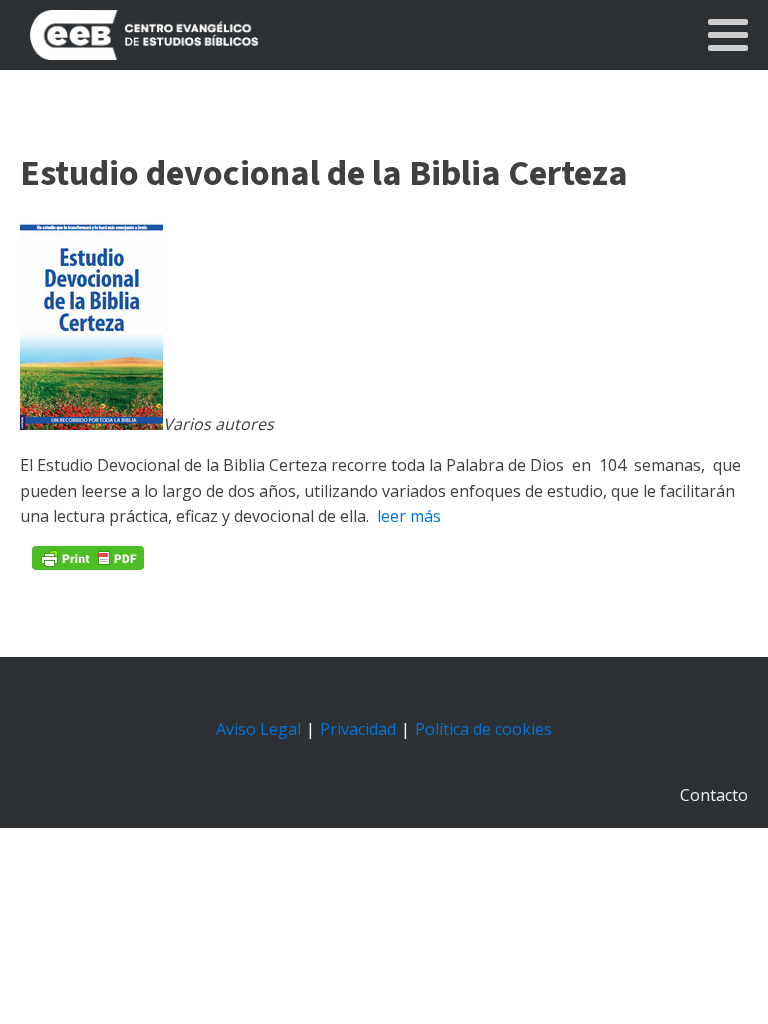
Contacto (714, 795)
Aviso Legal (258, 729)
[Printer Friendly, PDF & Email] (88, 558)
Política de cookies (483, 729)
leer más (407, 516)
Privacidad (358, 729)
